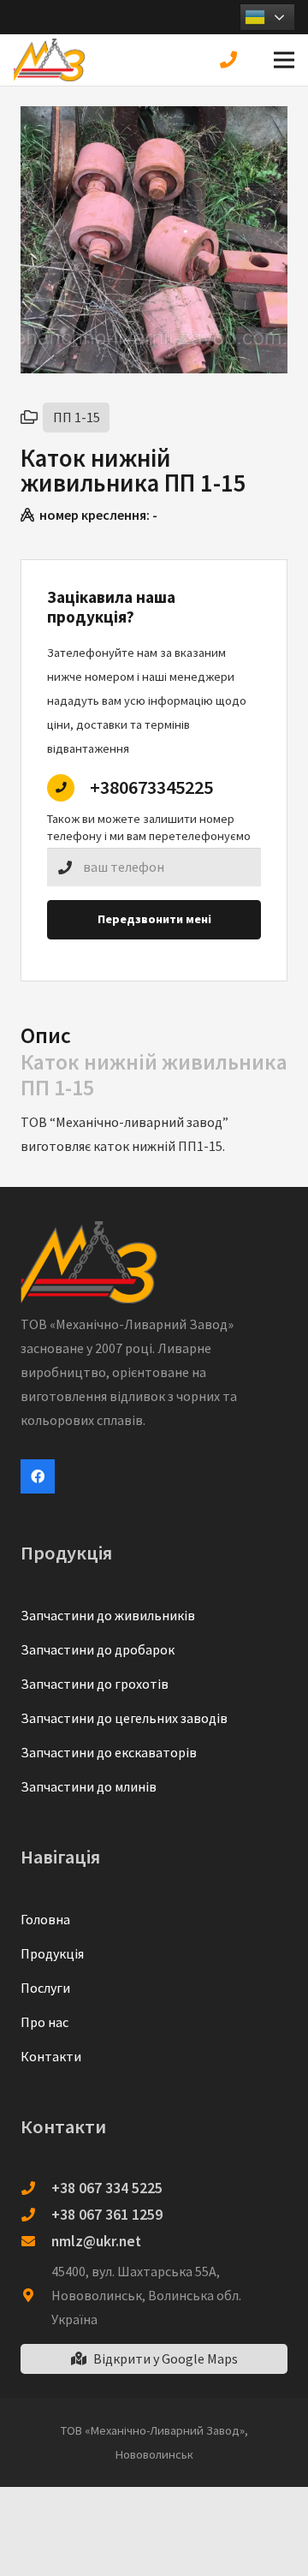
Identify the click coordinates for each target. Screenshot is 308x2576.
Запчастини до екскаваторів (109, 1752)
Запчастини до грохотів (95, 1684)
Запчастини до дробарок (98, 1649)
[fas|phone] (232, 60)
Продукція (52, 1953)
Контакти (51, 2056)
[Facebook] (38, 1476)
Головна (45, 1919)
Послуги (45, 1988)
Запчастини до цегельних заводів (124, 1718)
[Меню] (284, 60)
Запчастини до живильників (108, 1615)
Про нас (44, 2022)
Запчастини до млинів (89, 1786)
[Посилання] (49, 60)
